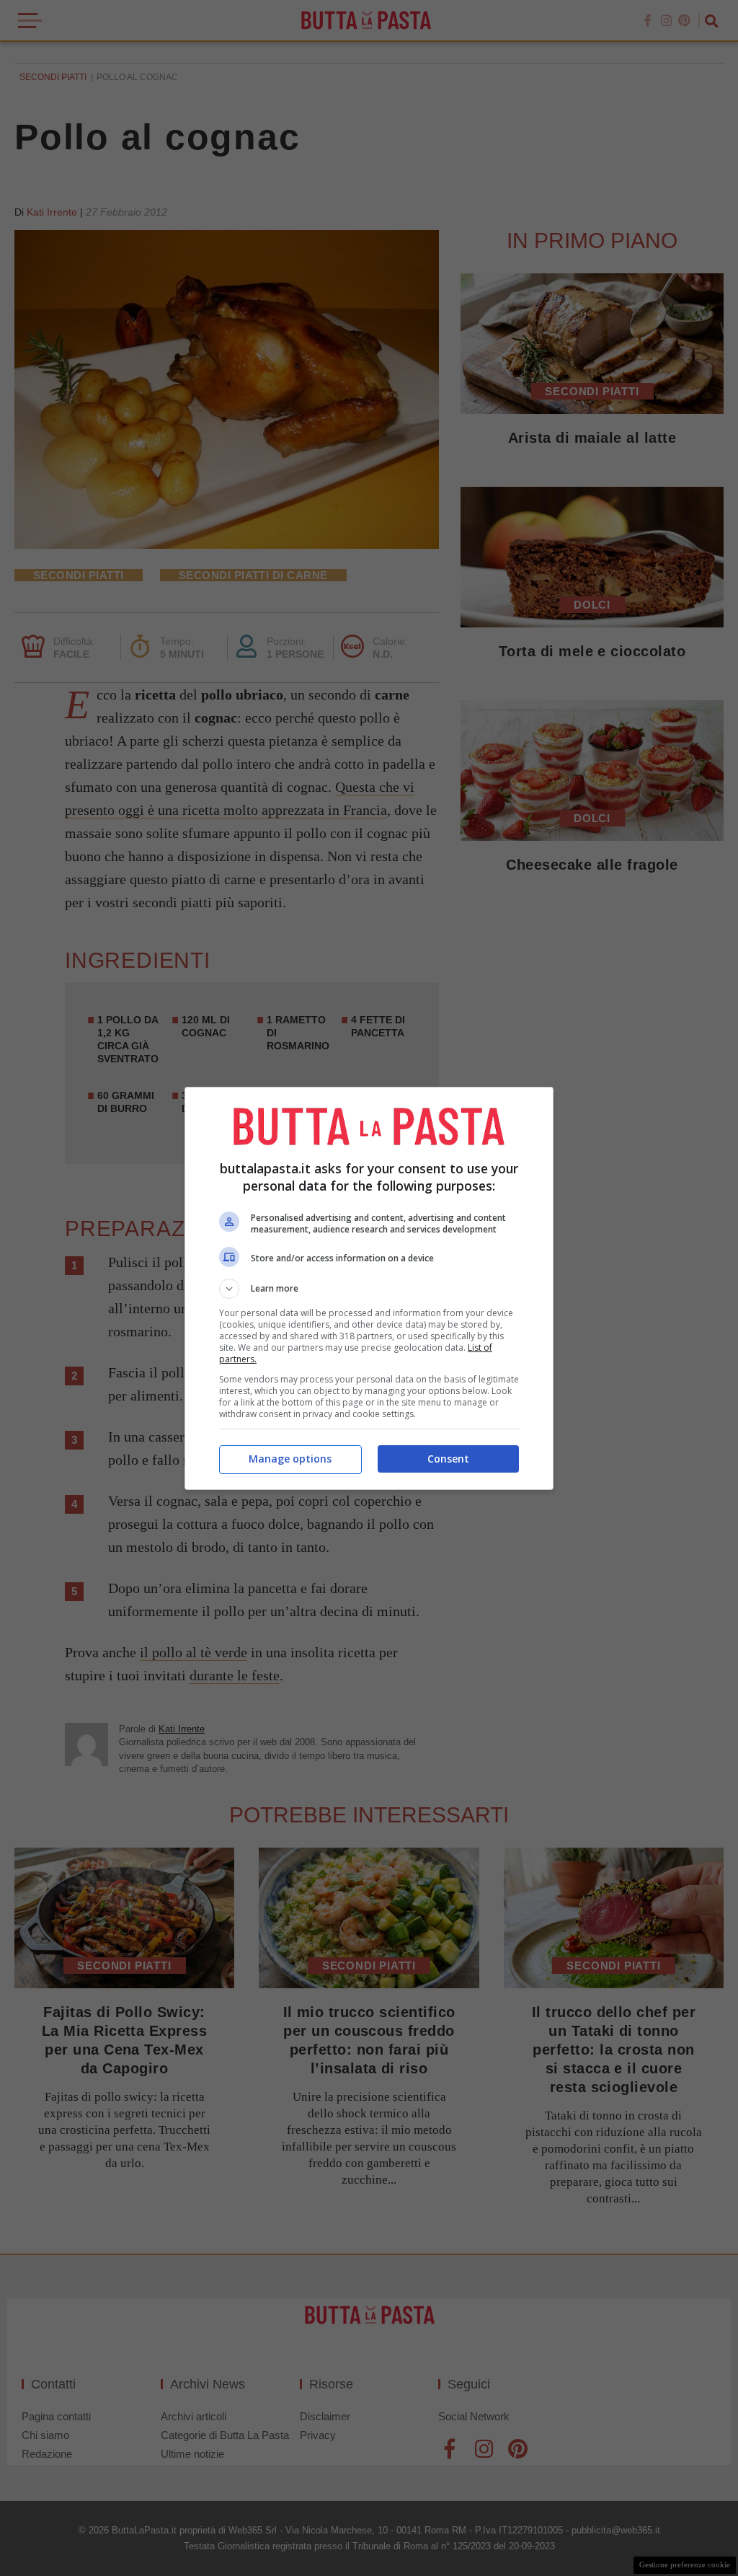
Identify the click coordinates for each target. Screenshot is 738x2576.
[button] (369, 1289)
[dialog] (369, 1288)
